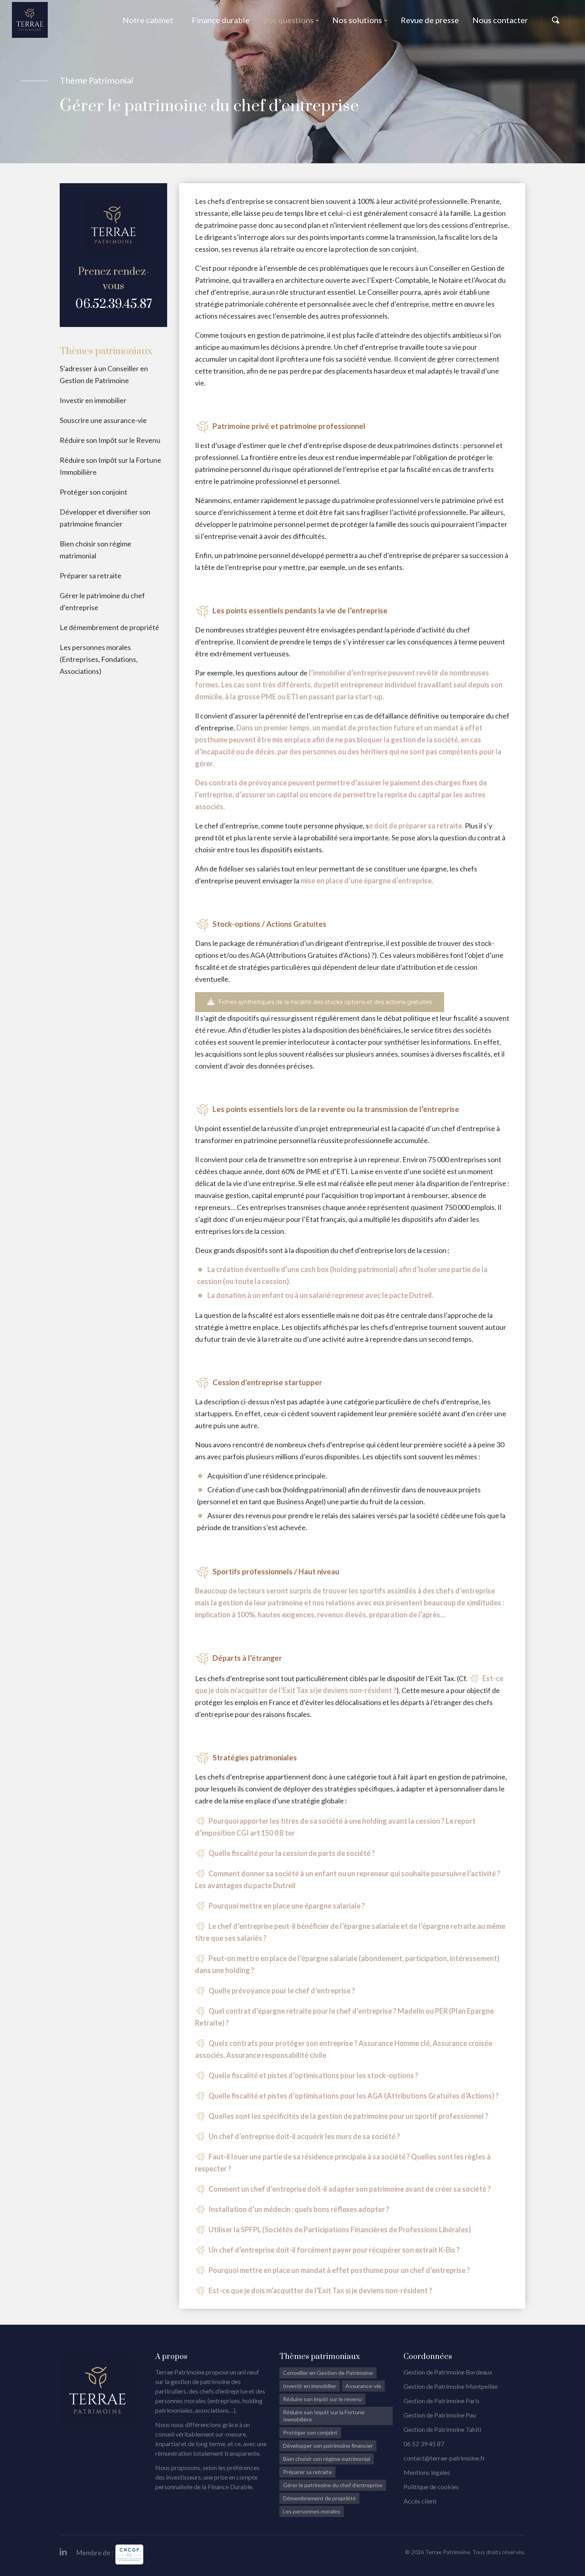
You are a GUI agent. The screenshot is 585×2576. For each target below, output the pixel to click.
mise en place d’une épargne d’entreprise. (367, 881)
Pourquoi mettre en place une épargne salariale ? (287, 1906)
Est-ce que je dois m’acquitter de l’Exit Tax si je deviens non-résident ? (320, 2290)
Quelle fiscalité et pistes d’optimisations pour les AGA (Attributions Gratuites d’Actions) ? (354, 2096)
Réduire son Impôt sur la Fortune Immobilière (324, 2416)
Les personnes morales (312, 2511)
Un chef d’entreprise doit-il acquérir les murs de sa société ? (304, 2136)
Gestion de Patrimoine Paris (442, 2401)
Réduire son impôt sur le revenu (322, 2399)
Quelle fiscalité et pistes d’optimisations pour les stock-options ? (313, 2075)
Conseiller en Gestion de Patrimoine (328, 2373)
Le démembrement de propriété (109, 627)
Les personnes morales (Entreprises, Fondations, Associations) (99, 659)
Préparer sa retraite (91, 575)
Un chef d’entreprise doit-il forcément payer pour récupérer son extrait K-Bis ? (334, 2250)
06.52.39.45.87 (114, 304)
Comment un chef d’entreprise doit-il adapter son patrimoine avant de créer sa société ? (350, 2189)
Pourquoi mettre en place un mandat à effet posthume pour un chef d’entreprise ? (339, 2270)
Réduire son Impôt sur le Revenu (110, 440)
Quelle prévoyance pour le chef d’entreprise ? (282, 1991)
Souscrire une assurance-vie (103, 420)
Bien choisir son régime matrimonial (327, 2459)
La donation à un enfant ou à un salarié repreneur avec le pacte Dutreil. (320, 1295)
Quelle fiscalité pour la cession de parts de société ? (292, 1853)
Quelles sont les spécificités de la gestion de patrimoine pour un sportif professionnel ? (348, 2116)
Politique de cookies (431, 2487)
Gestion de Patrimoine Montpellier (451, 2386)
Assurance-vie (363, 2386)
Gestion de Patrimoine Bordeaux (448, 2372)
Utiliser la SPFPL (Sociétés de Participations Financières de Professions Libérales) (340, 2230)
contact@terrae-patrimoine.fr (444, 2458)
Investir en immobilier (93, 400)
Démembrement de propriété (319, 2498)
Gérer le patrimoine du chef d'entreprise (333, 2485)
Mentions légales (427, 2472)
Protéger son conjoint (94, 492)
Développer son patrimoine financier (328, 2446)
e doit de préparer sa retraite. (416, 826)
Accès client (420, 2501)
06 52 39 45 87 (424, 2444)
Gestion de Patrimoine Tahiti (442, 2429)
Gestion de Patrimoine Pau (440, 2415)
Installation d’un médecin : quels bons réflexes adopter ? (299, 2209)
